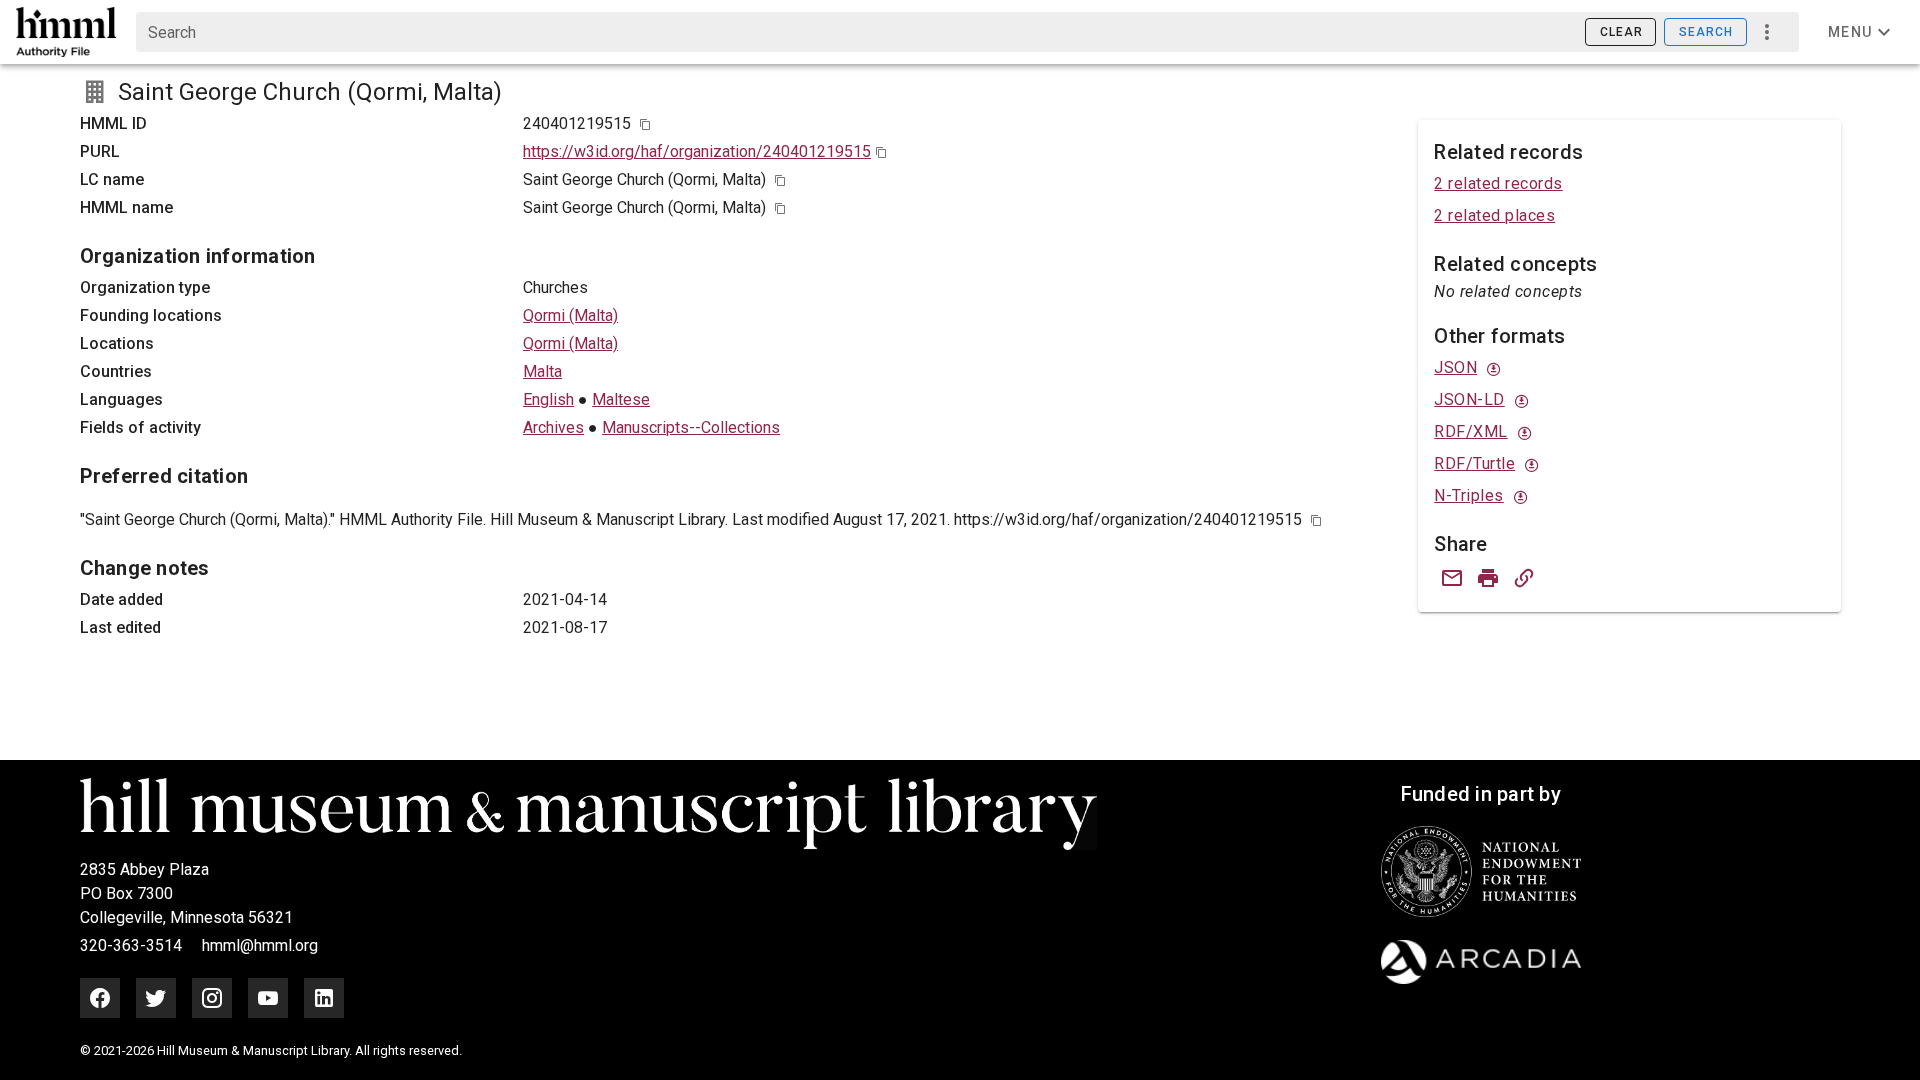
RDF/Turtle (1474, 463)
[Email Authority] (1452, 578)
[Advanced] (1767, 32)
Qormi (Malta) (570, 315)
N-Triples (1469, 495)
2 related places (1494, 215)
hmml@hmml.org (260, 945)
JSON (1455, 367)
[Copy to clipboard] (645, 125)
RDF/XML (1471, 431)
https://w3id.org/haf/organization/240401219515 (697, 151)
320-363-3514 (133, 945)
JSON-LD (1469, 399)
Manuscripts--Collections (691, 427)
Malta (542, 371)
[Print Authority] (1488, 578)
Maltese (621, 399)
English (548, 399)
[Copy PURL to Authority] (1524, 578)
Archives (553, 427)
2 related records (1498, 183)
